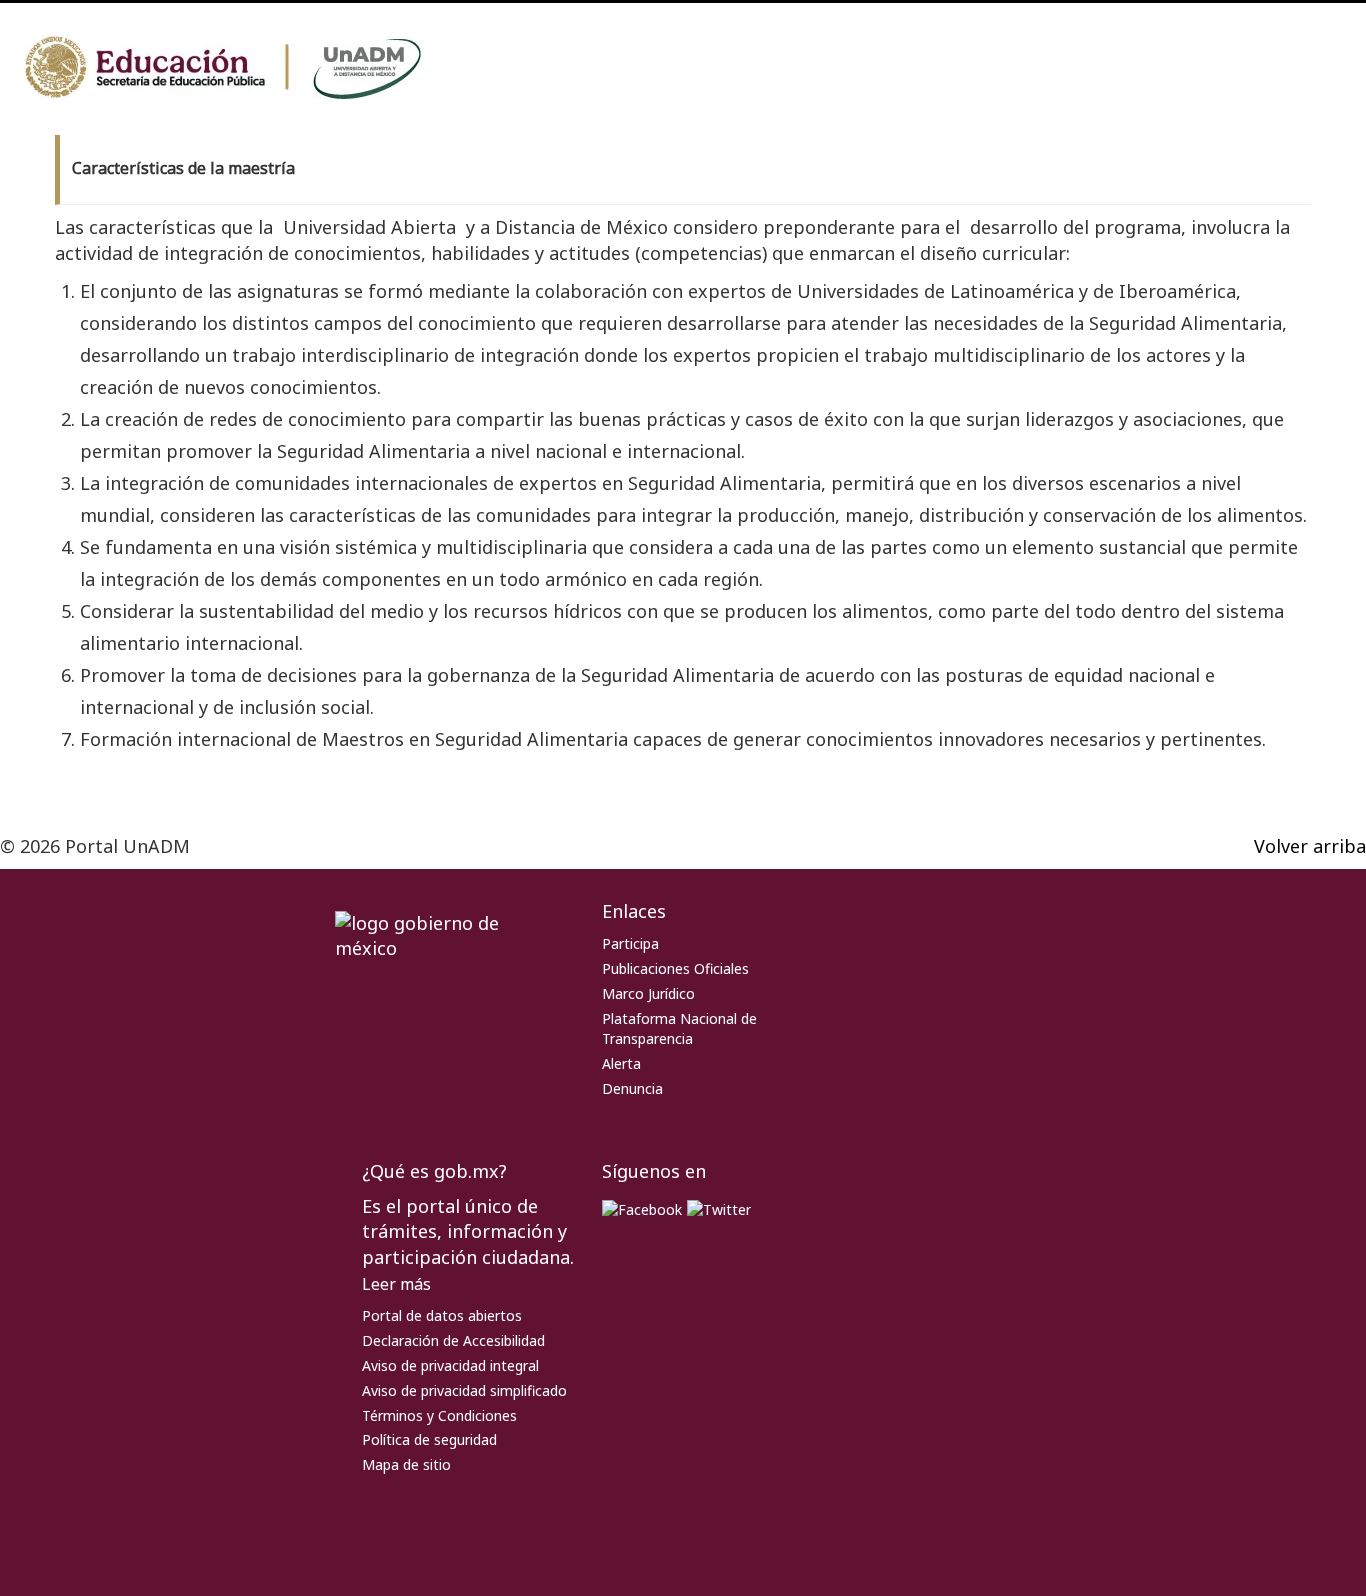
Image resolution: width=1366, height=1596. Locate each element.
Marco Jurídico (648, 993)
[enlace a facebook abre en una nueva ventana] (642, 1208)
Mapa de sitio (406, 1464)
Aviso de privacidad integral (450, 1365)
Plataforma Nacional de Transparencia (679, 1029)
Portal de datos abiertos (442, 1315)
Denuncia (632, 1088)
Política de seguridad (429, 1439)
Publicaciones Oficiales (675, 968)
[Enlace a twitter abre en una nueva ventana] (719, 1208)
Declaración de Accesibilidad (453, 1340)
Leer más (396, 1284)
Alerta (621, 1063)
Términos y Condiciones (439, 1415)
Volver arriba (1310, 846)
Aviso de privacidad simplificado (464, 1390)
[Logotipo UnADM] (250, 68)
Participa (630, 943)
